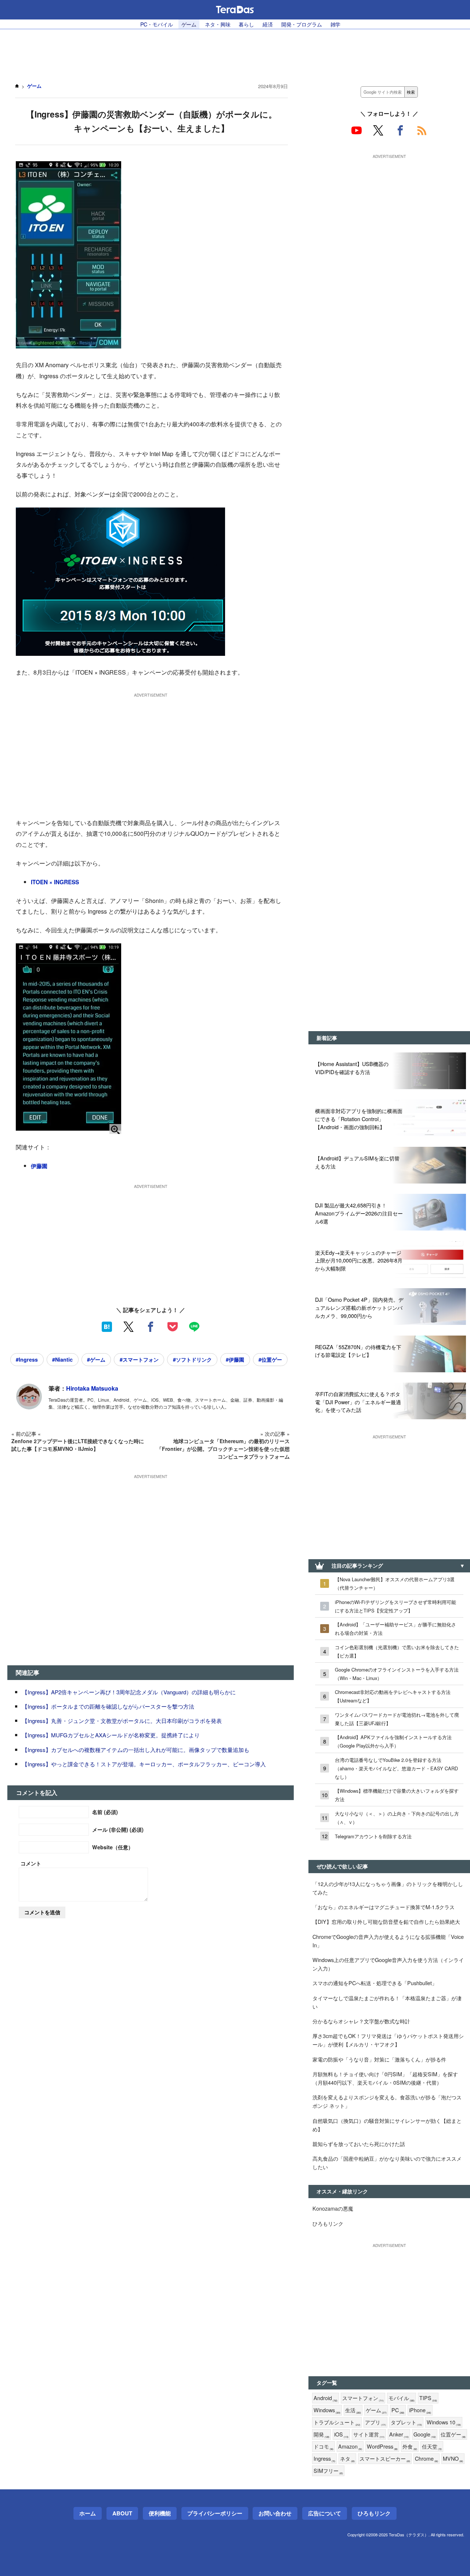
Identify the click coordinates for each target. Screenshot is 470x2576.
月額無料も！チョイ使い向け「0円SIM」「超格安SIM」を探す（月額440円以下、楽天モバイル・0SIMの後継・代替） (385, 2078)
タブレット (406, 2422)
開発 (321, 2434)
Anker (399, 2434)
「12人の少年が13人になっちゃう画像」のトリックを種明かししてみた (388, 1888)
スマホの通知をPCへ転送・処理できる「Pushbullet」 (375, 1983)
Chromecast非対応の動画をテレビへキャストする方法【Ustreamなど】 (393, 1696)
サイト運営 (369, 2434)
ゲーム (189, 24)
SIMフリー (328, 2471)
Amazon (350, 2447)
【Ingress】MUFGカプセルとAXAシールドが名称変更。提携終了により (111, 1735)
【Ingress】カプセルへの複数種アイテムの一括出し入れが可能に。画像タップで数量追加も (136, 1750)
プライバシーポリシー (215, 2513)
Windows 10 (444, 2422)
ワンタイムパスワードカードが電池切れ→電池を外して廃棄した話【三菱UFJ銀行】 (397, 1719)
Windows (327, 2410)
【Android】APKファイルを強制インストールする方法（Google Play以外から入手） (393, 1741)
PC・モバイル (157, 24)
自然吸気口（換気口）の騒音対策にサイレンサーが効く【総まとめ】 (387, 2125)
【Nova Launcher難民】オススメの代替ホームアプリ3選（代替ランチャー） (395, 1583)
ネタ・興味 (218, 24)
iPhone (420, 2410)
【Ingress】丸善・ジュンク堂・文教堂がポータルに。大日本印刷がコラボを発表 (122, 1721)
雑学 (336, 24)
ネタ (347, 2459)
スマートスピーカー (385, 2459)
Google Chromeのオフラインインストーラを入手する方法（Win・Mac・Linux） (397, 1674)
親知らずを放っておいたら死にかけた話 (359, 2144)
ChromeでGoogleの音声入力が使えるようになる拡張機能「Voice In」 (388, 1941)
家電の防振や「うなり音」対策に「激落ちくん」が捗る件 (379, 2059)
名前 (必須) (105, 1812)
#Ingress (27, 1359)
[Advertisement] (235, 52)
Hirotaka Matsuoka (92, 1388)
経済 (268, 24)
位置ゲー (453, 2434)
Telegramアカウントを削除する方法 (373, 1836)
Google (425, 2434)
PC (398, 2410)
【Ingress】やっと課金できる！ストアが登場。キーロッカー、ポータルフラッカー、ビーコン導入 (144, 1764)
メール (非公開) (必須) (118, 1829)
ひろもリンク (328, 2223)
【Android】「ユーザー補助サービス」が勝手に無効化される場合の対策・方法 (395, 1629)
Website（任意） (113, 1847)
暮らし (246, 24)
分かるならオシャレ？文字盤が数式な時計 (361, 2021)
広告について (325, 2513)
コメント (31, 1863)
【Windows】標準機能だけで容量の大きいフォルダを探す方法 (397, 1795)
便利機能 (160, 2513)
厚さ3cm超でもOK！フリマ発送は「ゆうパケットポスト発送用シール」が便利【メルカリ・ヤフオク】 (388, 2040)
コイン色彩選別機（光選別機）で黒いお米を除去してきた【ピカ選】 (397, 1651)
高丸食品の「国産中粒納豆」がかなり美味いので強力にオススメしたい (387, 2163)
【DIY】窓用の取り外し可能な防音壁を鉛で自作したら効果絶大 (386, 1921)
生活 (353, 2410)
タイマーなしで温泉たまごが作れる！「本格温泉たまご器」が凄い (387, 2002)
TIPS (428, 2398)
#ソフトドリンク (192, 1359)
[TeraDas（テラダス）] (235, 10)
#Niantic (62, 1359)
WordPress (382, 2447)
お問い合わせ (275, 2513)
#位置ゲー (270, 1359)
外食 (410, 2447)
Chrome (426, 2459)
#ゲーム (96, 1359)
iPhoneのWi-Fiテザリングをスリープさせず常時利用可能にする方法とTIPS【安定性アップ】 (395, 1606)
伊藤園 (39, 1166)
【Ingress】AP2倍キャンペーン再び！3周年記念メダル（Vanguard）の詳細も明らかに (129, 1692)
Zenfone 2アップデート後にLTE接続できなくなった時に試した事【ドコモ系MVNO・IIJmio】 (78, 1445)
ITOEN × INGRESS (55, 882)
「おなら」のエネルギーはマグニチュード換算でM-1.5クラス (384, 1907)
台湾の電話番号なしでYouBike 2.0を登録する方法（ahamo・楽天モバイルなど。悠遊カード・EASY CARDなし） (396, 1768)
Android (326, 2398)
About (122, 2513)
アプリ (375, 2422)
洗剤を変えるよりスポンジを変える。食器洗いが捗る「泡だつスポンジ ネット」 (387, 2101)
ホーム (88, 2513)
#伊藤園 (235, 1359)
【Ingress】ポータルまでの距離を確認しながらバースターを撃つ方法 (108, 1706)
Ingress (324, 2459)
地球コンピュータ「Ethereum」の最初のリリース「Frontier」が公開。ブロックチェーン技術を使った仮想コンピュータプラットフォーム (223, 1449)
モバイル (402, 2398)
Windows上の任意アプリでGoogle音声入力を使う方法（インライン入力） (388, 1964)
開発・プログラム (302, 24)
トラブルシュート (337, 2422)
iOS (341, 2434)
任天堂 (432, 2447)
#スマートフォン (139, 1359)
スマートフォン (363, 2398)
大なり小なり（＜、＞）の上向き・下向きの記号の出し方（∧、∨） (397, 1818)
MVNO (453, 2459)
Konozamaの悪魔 (333, 2208)
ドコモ (323, 2447)
